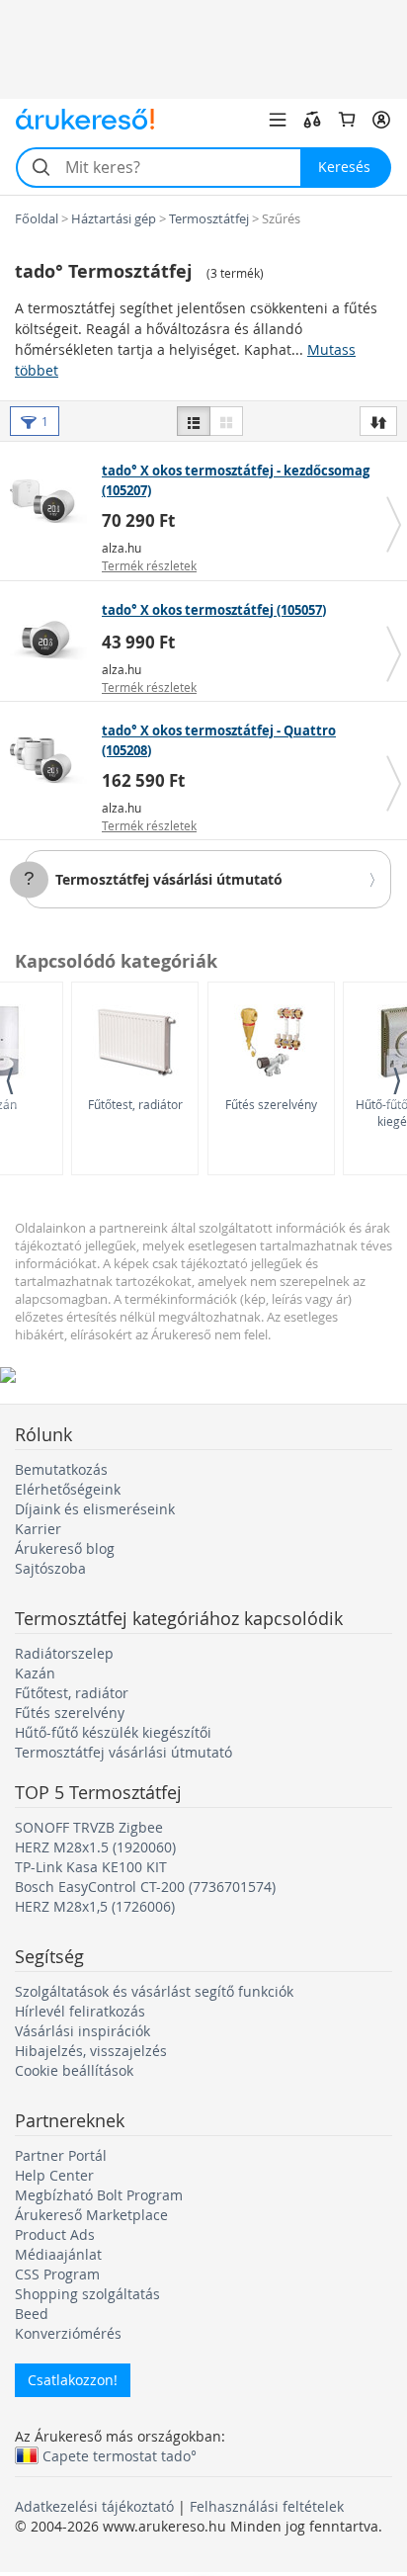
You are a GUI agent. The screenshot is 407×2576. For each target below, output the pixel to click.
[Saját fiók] (381, 120)
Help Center (54, 2175)
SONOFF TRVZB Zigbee (89, 1827)
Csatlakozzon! (73, 2380)
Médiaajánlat (58, 2254)
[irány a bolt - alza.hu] (53, 501)
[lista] (194, 421)
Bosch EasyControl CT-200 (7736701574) (145, 1887)
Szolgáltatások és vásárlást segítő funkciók (154, 1991)
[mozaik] (226, 421)
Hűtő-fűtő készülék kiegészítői (113, 1732)
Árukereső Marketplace (91, 2215)
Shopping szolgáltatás (87, 2294)
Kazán (35, 1673)
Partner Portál (61, 2155)
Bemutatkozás (61, 1469)
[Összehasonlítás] (312, 120)
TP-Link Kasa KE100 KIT (91, 1867)
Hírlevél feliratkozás (80, 2011)
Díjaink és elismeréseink (95, 1509)
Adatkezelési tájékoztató (94, 2506)
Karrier (38, 1529)
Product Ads (55, 2234)
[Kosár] (347, 120)
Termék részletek (149, 565)
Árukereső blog (65, 1548)
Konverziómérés (68, 2333)
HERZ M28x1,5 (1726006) (95, 1906)
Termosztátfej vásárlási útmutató (169, 879)
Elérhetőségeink (68, 1489)
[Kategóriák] (278, 120)
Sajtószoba (50, 1568)
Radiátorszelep (64, 1653)
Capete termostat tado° (120, 2455)
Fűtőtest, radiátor (135, 1104)
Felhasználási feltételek (267, 2506)
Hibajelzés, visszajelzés (91, 2051)
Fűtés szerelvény (271, 1104)
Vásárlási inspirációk (82, 2031)
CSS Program (57, 2274)
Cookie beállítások (74, 2070)
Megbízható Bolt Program (99, 2195)
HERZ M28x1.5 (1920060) (95, 1847)
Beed (32, 2314)
